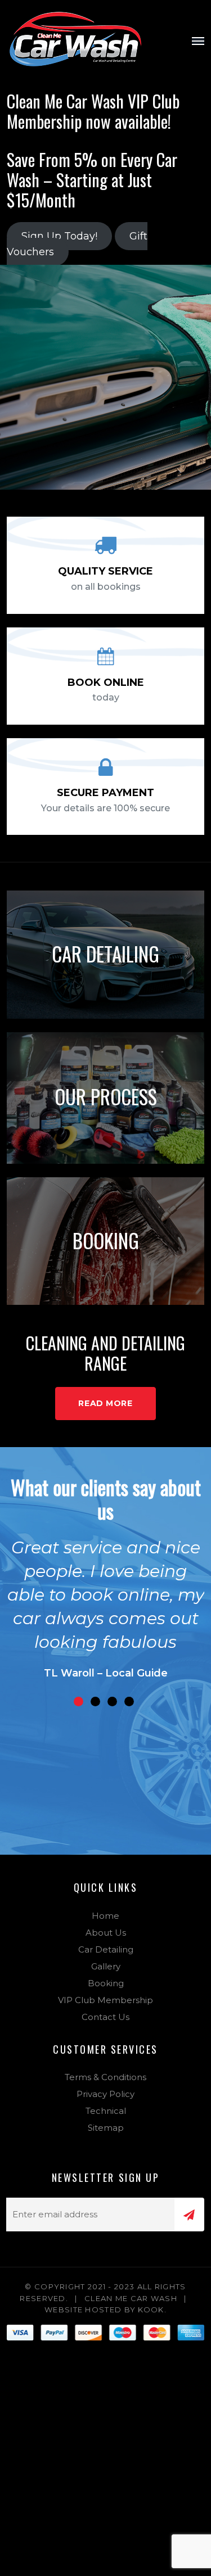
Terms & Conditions (105, 2077)
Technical (106, 2111)
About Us (106, 1933)
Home (105, 1916)
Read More (105, 1403)
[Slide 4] (129, 1701)
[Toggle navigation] (198, 41)
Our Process (106, 1096)
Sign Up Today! (59, 236)
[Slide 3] (112, 1701)
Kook (151, 2310)
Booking (106, 1240)
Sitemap (106, 2128)
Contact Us (105, 2017)
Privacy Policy (105, 2094)
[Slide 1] (78, 1701)
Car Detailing (105, 953)
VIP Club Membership (105, 2000)
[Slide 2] (95, 1701)
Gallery (106, 1966)
